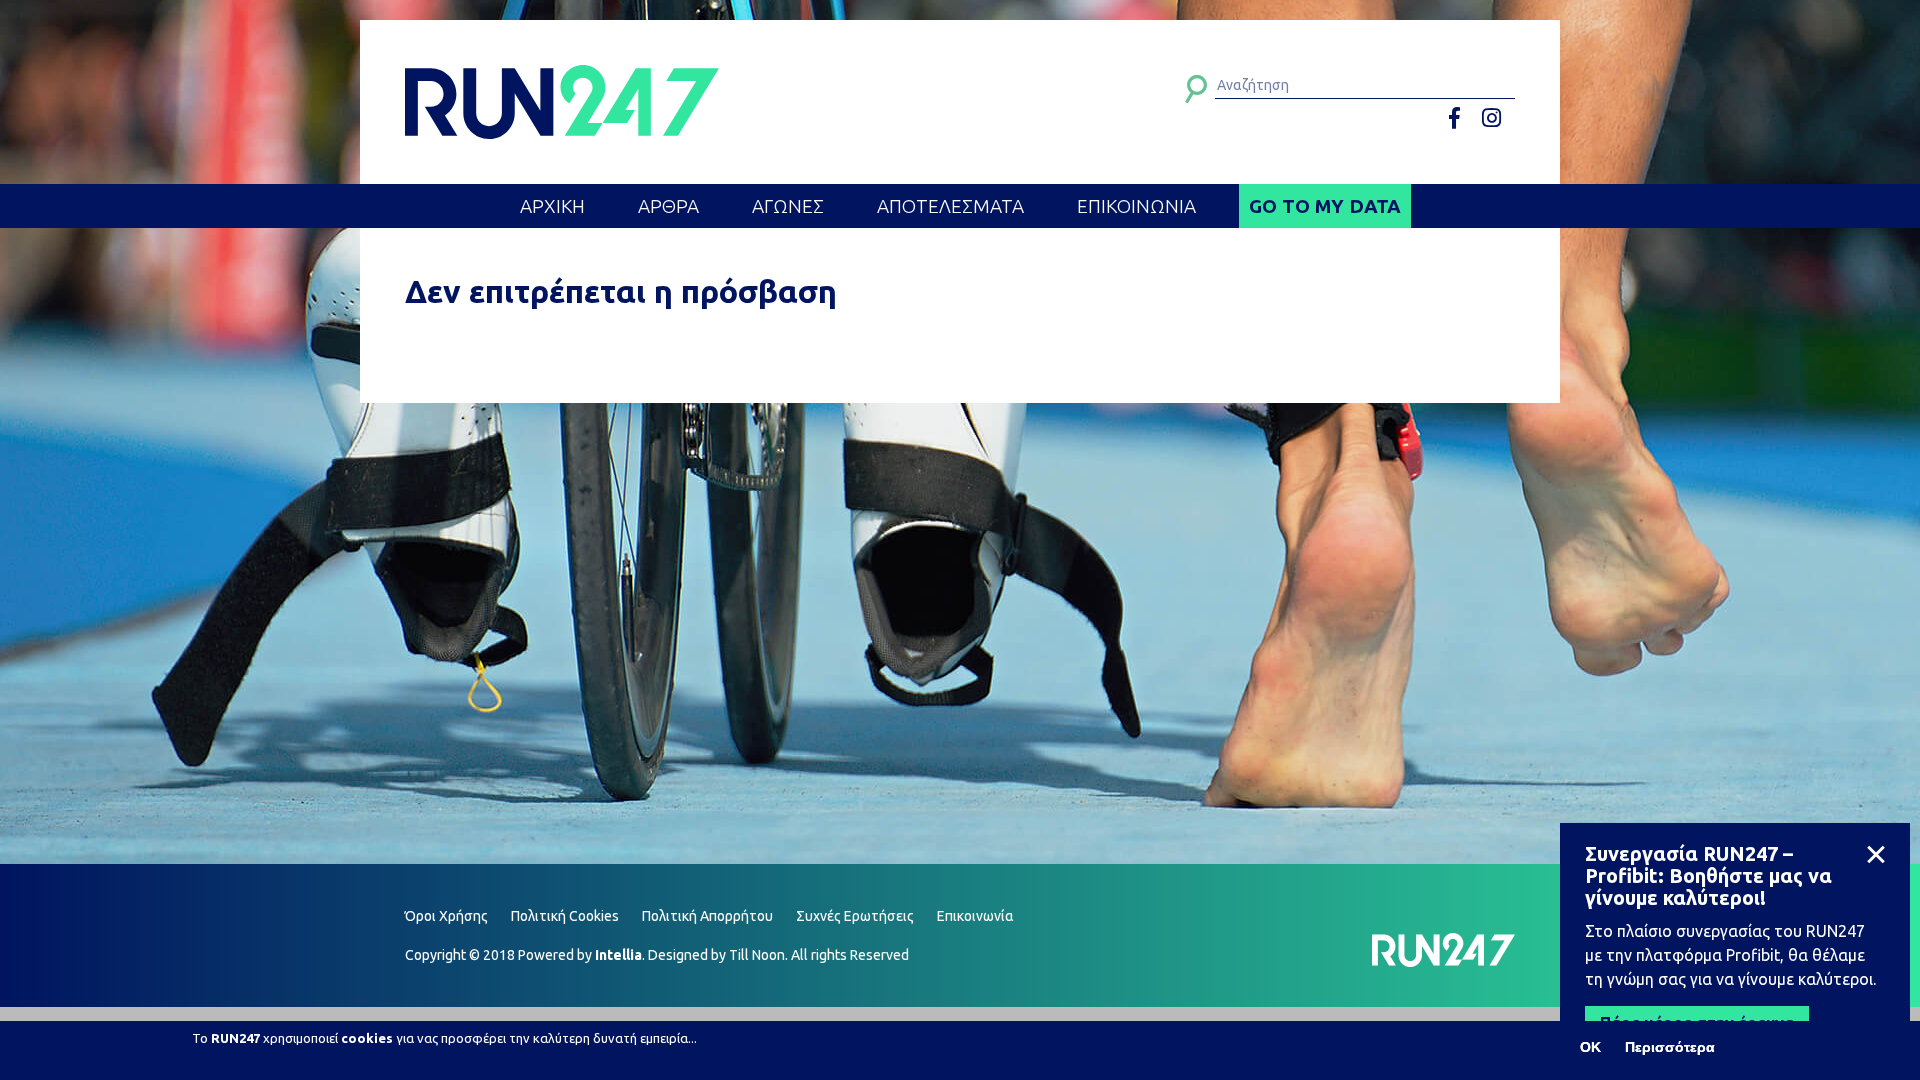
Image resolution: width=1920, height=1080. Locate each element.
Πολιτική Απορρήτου (707, 916)
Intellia (618, 955)
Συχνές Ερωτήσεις (855, 916)
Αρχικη (552, 206)
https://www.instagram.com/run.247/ (1494, 118)
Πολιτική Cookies (565, 916)
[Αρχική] (562, 102)
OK (1590, 1047)
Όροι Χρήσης (446, 916)
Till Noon (757, 955)
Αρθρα (668, 206)
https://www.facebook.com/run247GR (1461, 118)
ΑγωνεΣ (788, 206)
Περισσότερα (1670, 1047)
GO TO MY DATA (1325, 206)
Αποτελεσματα (950, 206)
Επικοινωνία (975, 916)
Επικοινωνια (1136, 206)
